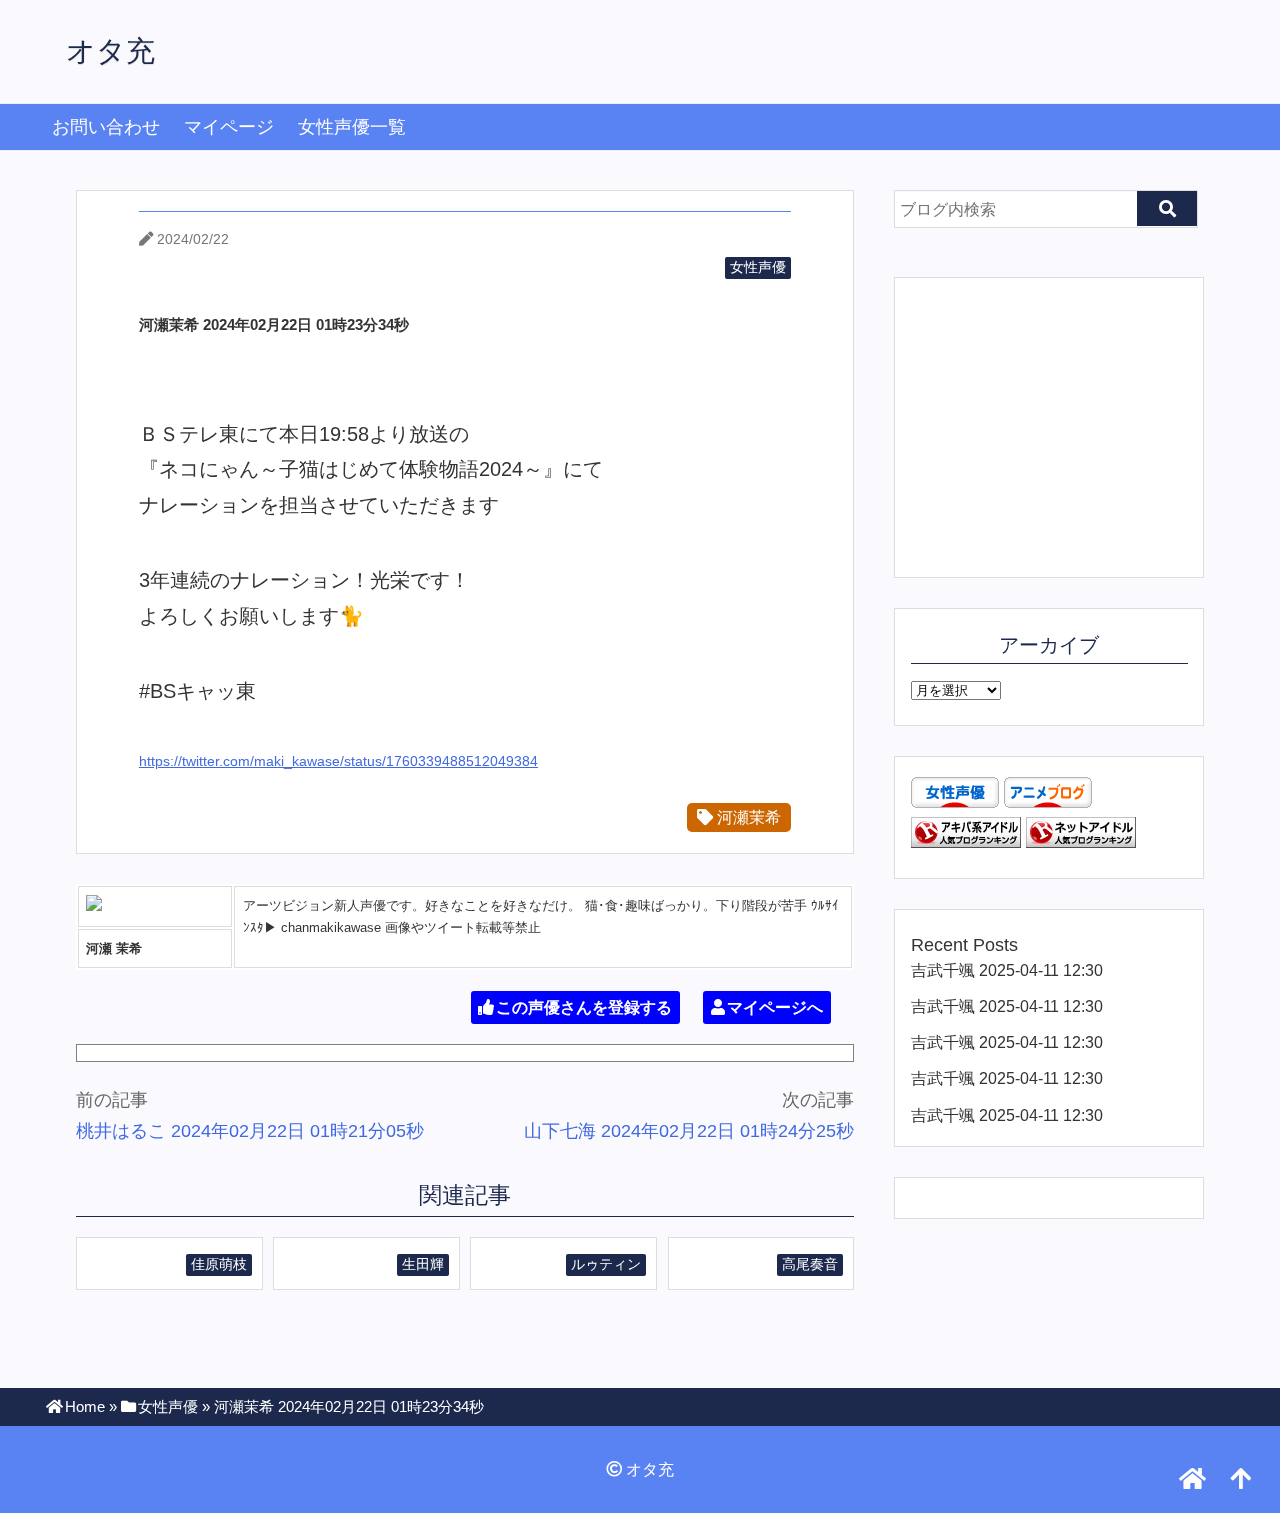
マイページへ (775, 1007)
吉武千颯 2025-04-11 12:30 (1007, 970)
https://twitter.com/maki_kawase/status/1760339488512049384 (338, 761)
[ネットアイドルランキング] (1081, 842)
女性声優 (758, 267)
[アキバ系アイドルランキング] (966, 842)
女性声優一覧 (352, 127)
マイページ (229, 127)
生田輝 (423, 1264)
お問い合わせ (106, 127)
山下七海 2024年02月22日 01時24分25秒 (689, 1131)
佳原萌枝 (219, 1264)
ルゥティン (606, 1264)
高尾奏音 (810, 1264)
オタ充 (110, 51)
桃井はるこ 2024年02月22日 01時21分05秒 (250, 1131)
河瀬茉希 (747, 817)
